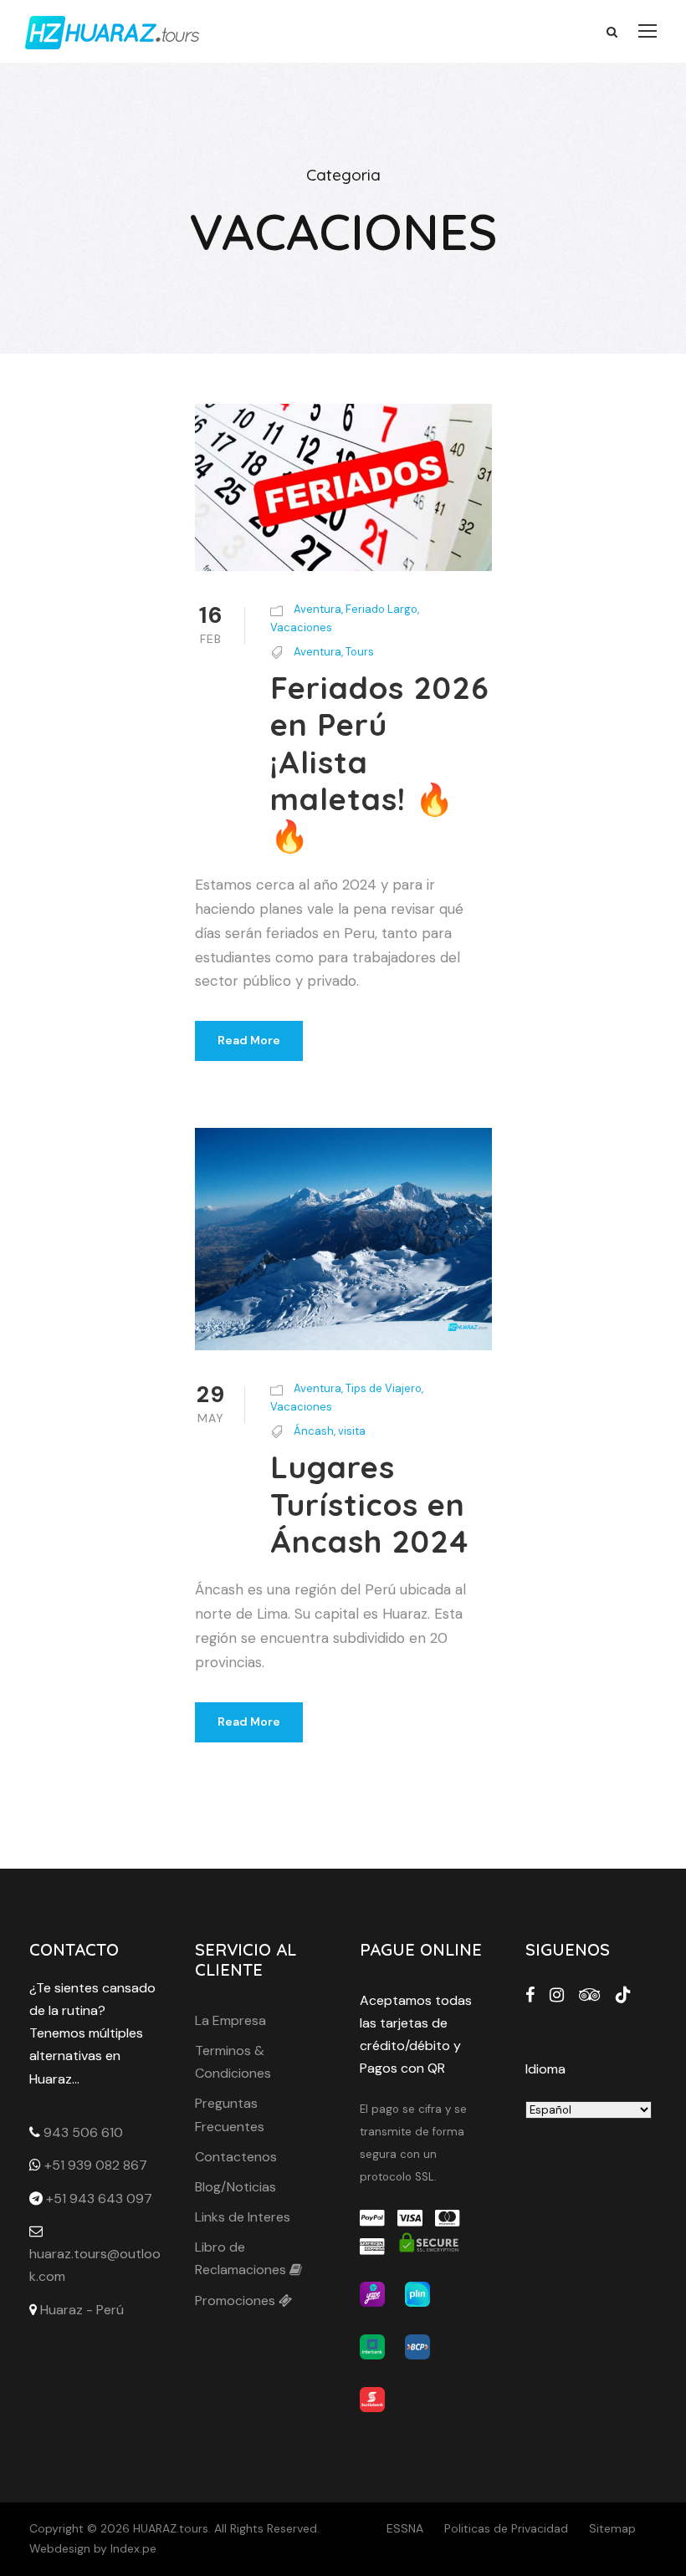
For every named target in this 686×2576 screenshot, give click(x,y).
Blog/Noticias (235, 2187)
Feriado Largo (381, 609)
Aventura (317, 609)
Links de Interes (243, 2217)
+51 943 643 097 (99, 2199)
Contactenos (236, 2157)
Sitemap (612, 2528)
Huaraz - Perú (82, 2310)
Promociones (237, 2301)
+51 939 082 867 (96, 2165)
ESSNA (405, 2528)
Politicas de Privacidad (506, 2528)
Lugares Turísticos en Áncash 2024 (369, 1504)
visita (352, 1431)
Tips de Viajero (384, 1388)
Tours (360, 652)
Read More (249, 1040)
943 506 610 (83, 2132)
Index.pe (133, 2548)
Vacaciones (301, 627)
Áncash (314, 1431)
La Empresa (230, 2020)
